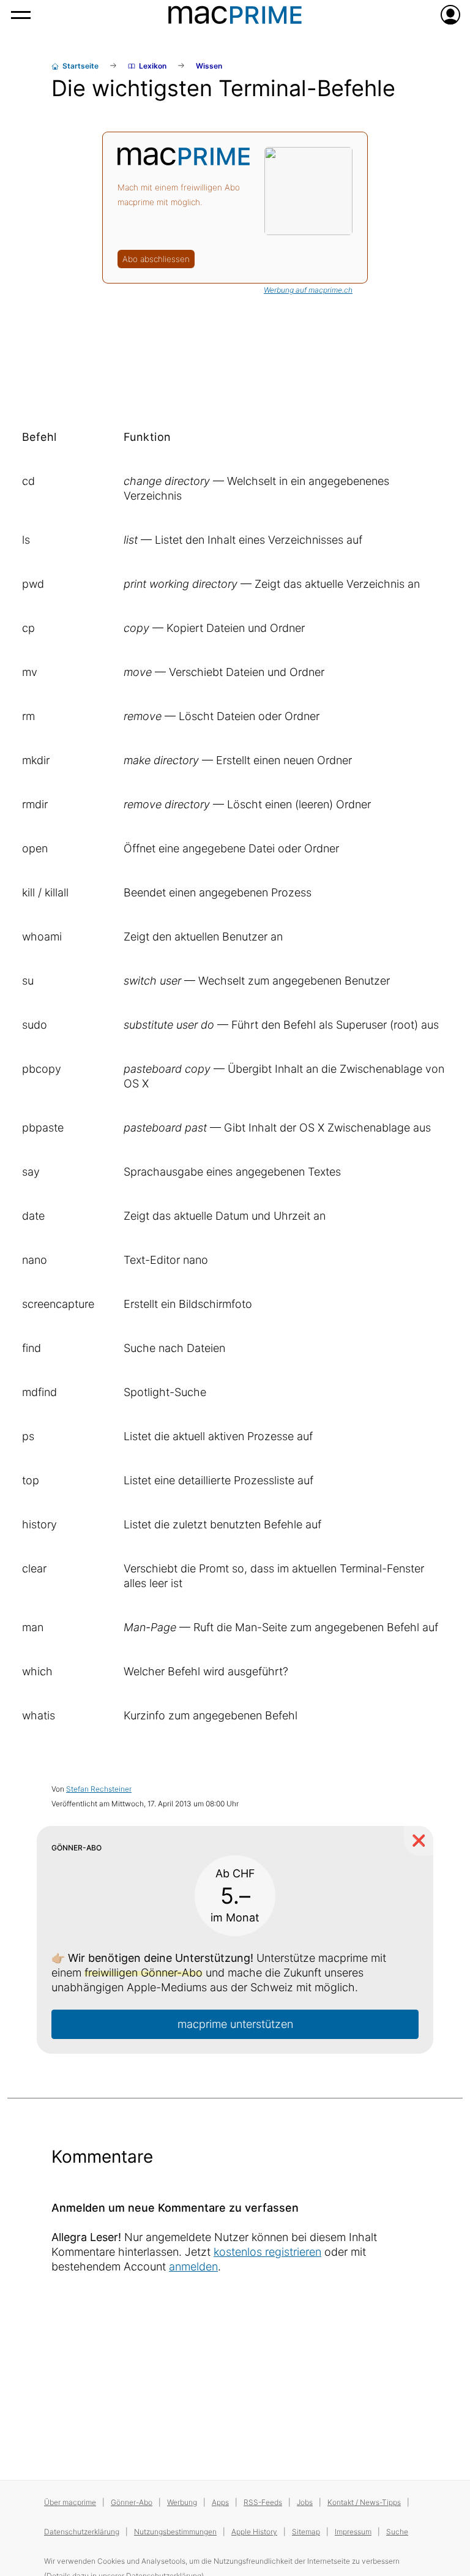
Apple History (254, 2532)
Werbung (182, 2502)
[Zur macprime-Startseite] (235, 15)
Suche (397, 2532)
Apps (220, 2502)
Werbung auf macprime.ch (308, 290)
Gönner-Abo (132, 2502)
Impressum (353, 2532)
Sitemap (306, 2532)
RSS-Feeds (263, 2502)
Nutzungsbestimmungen (175, 2532)
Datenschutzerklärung (82, 2532)
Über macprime (70, 2502)
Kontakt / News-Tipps (364, 2502)
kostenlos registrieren (267, 2252)
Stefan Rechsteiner (99, 1789)
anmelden (193, 2266)
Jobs (305, 2502)
